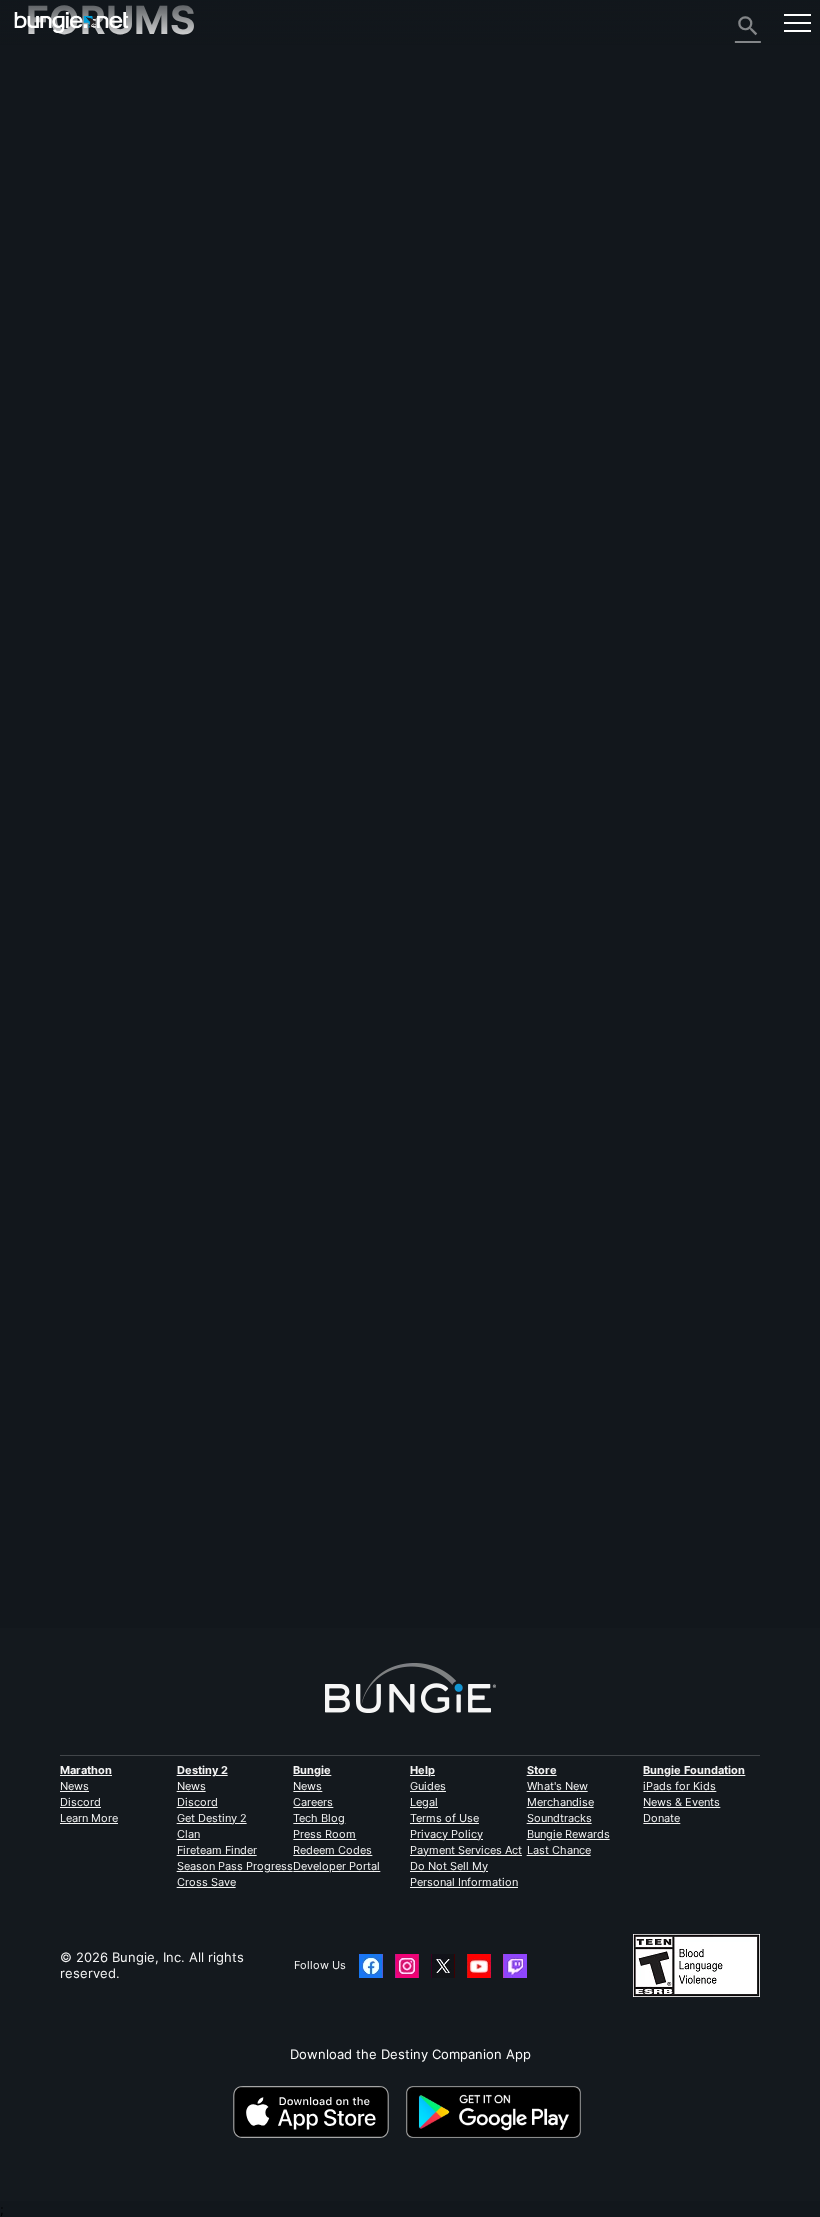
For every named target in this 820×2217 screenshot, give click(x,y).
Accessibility (75, 249)
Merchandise (560, 1802)
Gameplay (67, 153)
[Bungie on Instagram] (407, 1966)
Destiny (71, 22)
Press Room (324, 1834)
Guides (428, 1786)
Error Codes (74, 185)
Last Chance (559, 1850)
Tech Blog (319, 1818)
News (74, 1786)
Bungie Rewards (568, 1834)
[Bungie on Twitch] (515, 1966)
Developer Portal (336, 1866)
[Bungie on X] (443, 1966)
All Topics (66, 73)
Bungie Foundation (694, 1770)
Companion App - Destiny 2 (123, 361)
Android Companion (98, 297)
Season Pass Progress (235, 1866)
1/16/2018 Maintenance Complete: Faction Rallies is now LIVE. (345, 1181)
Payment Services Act (466, 1850)
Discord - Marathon (97, 441)
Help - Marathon (88, 425)
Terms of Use (444, 1818)
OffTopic (63, 409)
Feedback (67, 105)
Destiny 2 (66, 89)
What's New (557, 1786)
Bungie (312, 1770)
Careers (313, 1802)
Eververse (68, 217)
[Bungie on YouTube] (479, 1966)
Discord (80, 1802)
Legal (424, 1802)
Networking (73, 201)
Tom (39, 1524)
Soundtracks (559, 1818)
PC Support (72, 313)
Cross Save (206, 1882)
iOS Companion (84, 281)
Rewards (64, 121)
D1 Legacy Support (95, 345)
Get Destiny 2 (212, 1818)
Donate (661, 1818)
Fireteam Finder (217, 1850)
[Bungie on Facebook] (371, 1966)
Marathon (86, 1770)
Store (542, 1770)
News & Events (681, 1802)
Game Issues (77, 233)
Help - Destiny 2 (88, 169)
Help (422, 1770)
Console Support (89, 329)
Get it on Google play (497, 2112)
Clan (188, 1834)
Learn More (89, 1818)
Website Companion (99, 265)
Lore (51, 137)
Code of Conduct (84, 462)
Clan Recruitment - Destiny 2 (127, 377)
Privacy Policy (446, 1834)
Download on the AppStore (317, 2112)
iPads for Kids (679, 1786)
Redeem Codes (332, 1850)
